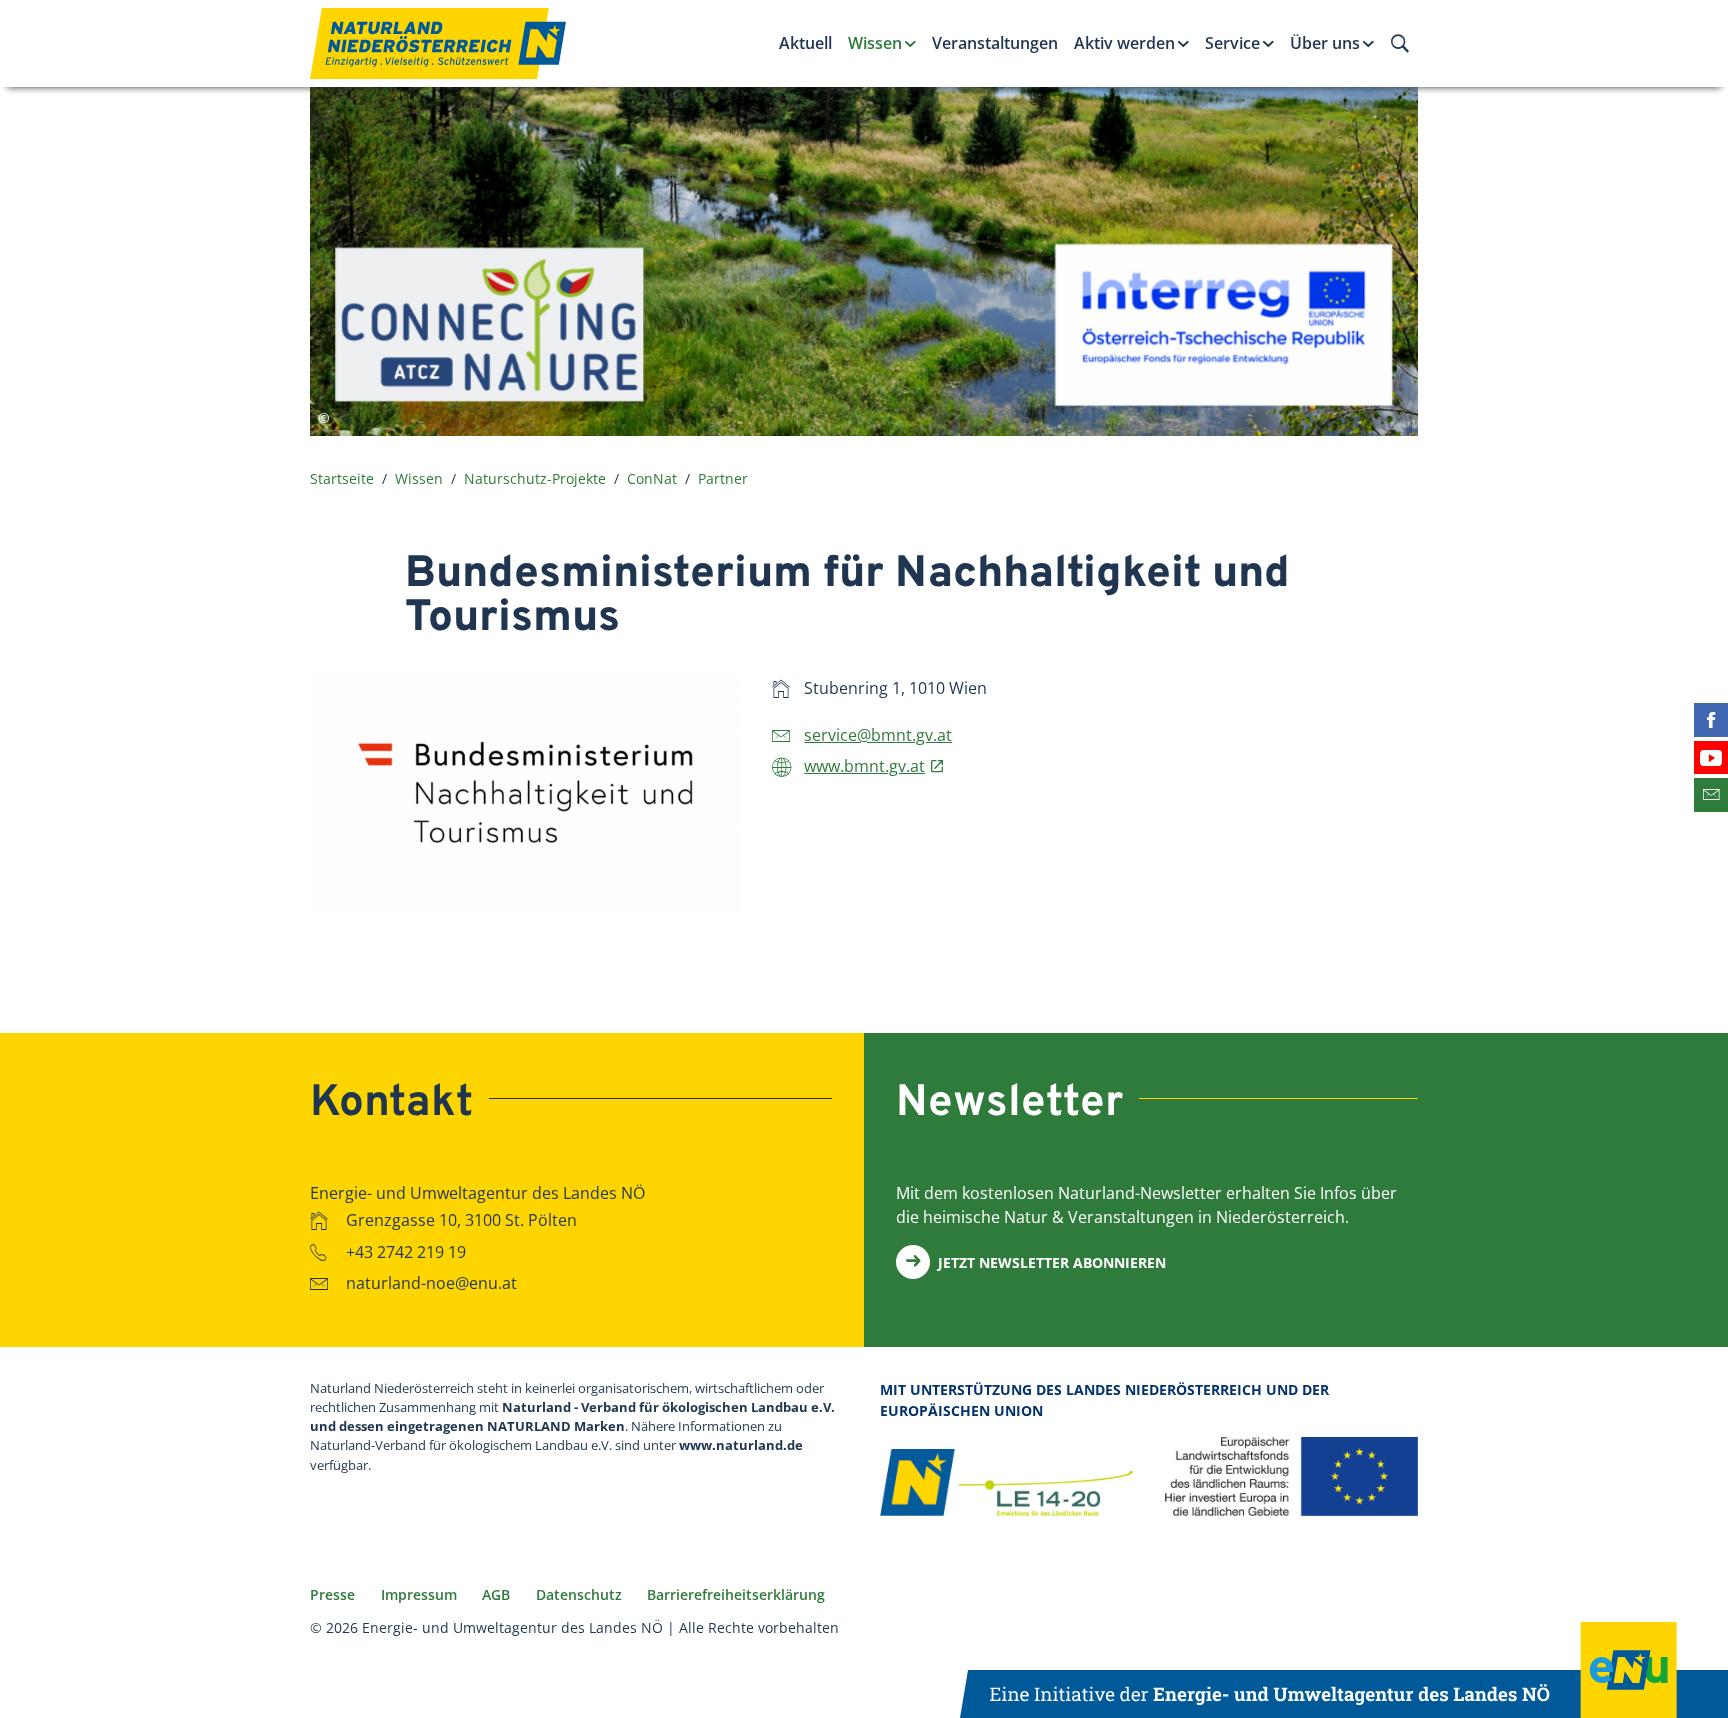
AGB (496, 1594)
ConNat (652, 478)
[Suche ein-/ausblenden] (1400, 43)
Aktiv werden (1124, 43)
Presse (332, 1594)
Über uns (1325, 43)
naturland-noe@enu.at (431, 1283)
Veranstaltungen (995, 43)
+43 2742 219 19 (406, 1251)
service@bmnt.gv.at (878, 735)
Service (1232, 43)
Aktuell (805, 43)
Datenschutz (579, 1594)
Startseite (342, 478)
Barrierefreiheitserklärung (736, 1594)
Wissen (875, 43)
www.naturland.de (741, 1445)
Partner (723, 478)
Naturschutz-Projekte (535, 478)
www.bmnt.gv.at (864, 766)
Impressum (419, 1594)
